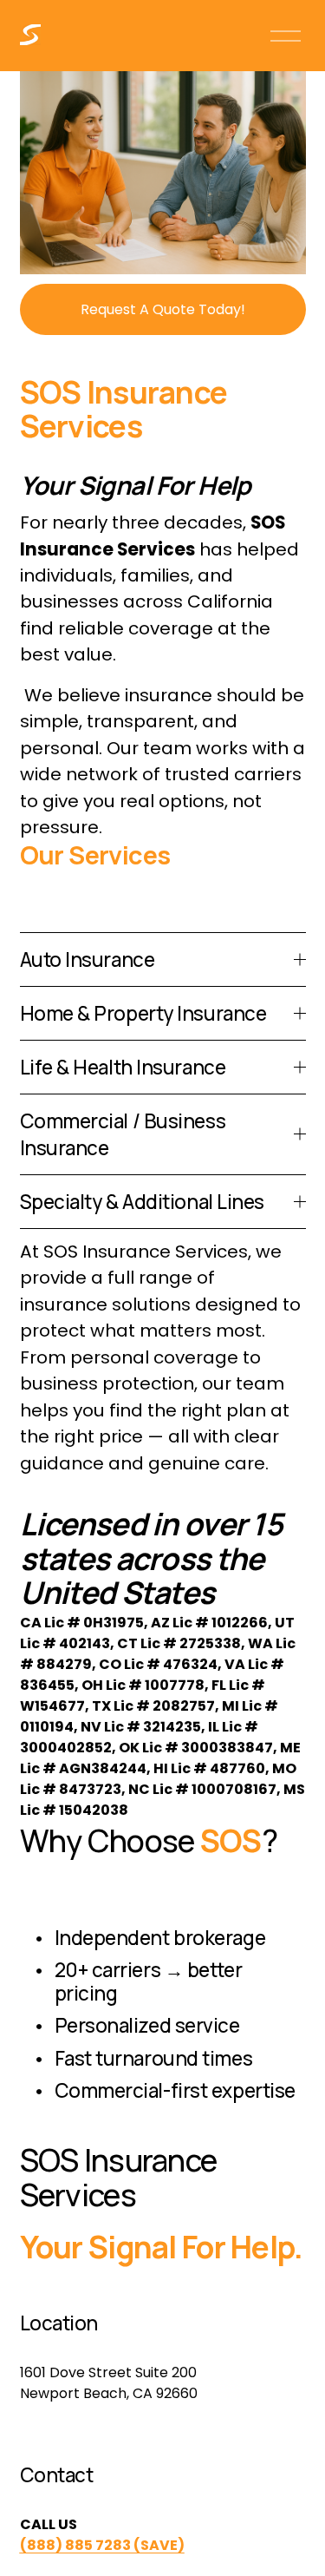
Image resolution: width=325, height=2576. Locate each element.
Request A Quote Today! (163, 309)
